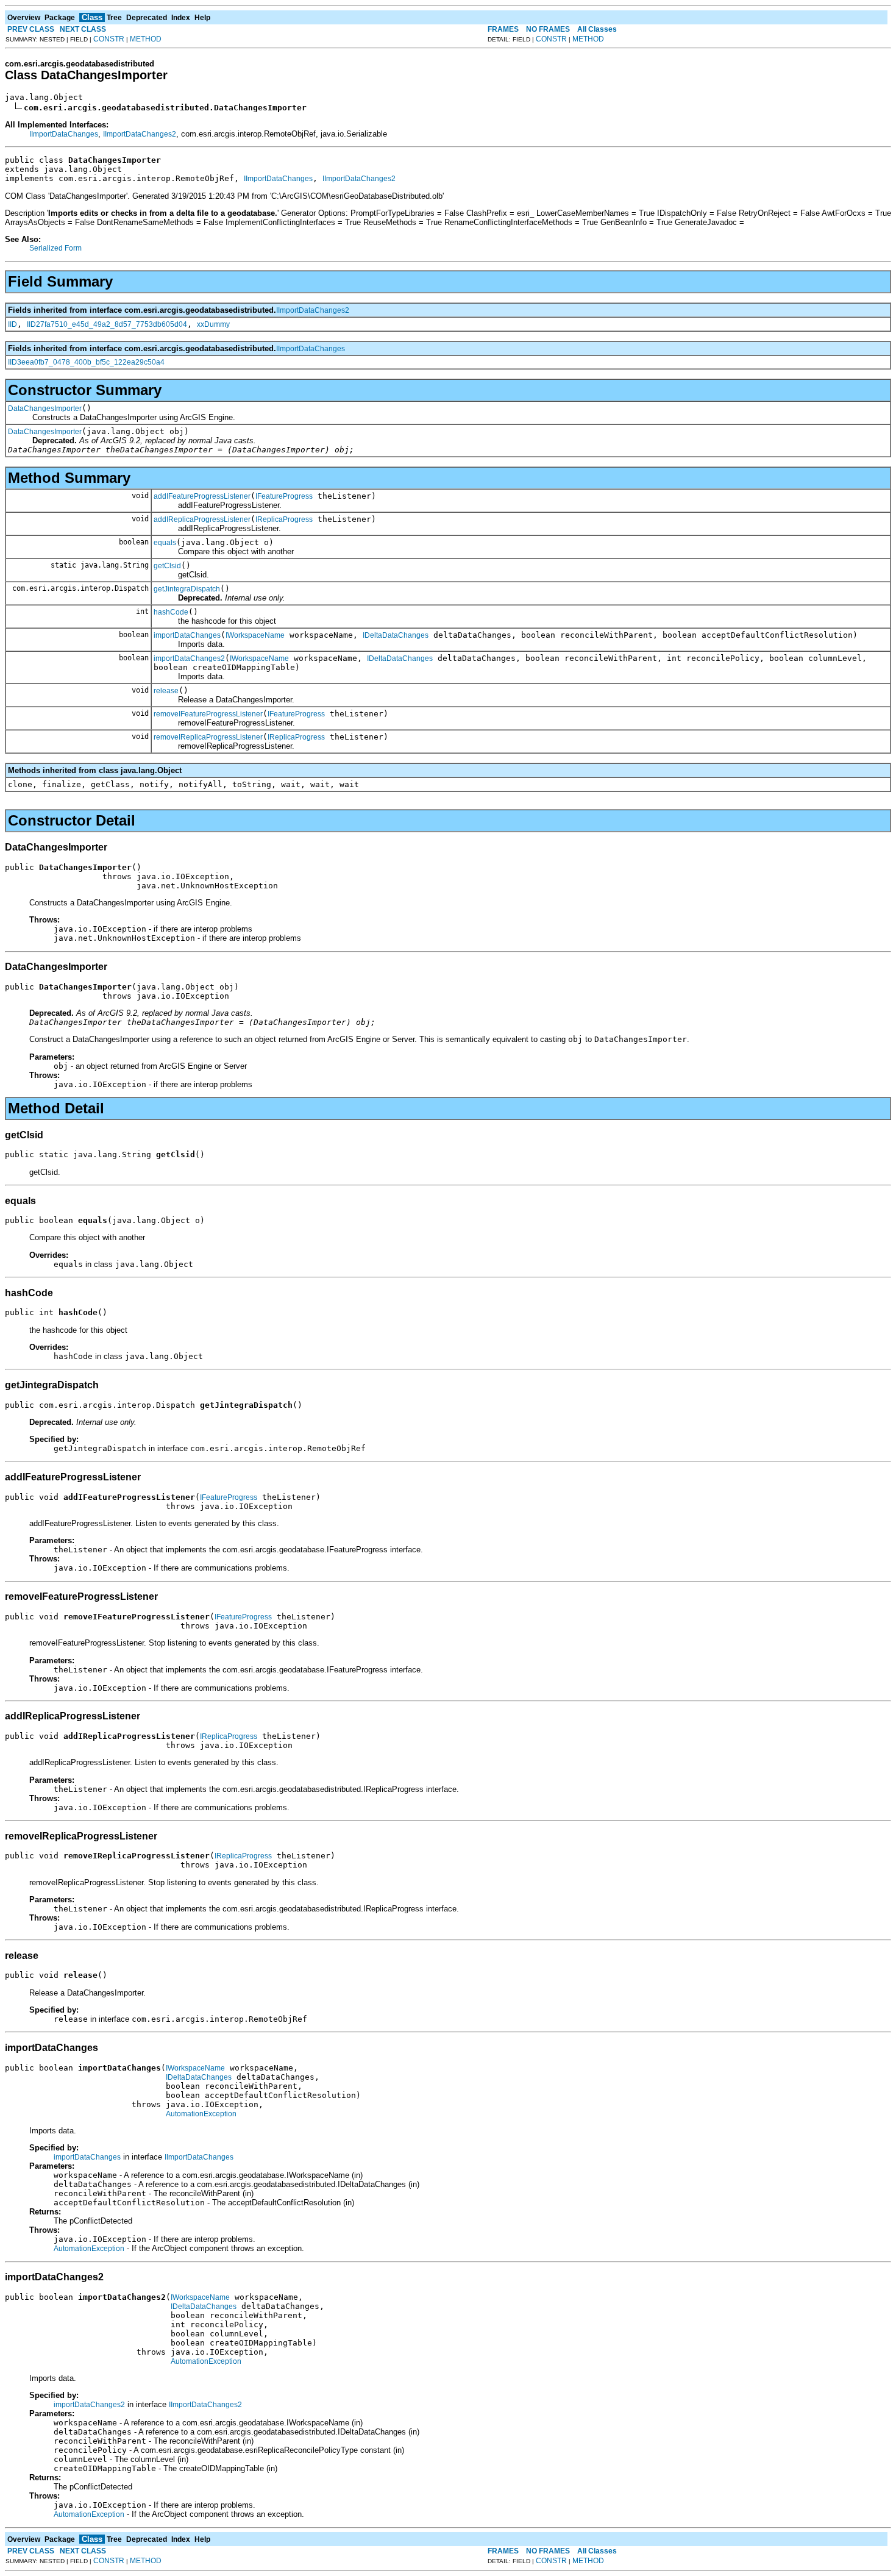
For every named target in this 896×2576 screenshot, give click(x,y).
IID (12, 324)
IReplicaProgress (284, 519)
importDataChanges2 (189, 658)
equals (165, 543)
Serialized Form (55, 248)
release (166, 691)
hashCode (171, 612)
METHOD (146, 39)
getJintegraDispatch (187, 589)
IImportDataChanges (64, 134)
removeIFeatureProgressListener (208, 714)
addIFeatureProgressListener (202, 496)
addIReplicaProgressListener (202, 519)
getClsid (167, 566)
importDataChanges (187, 635)
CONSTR (109, 39)
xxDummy (213, 324)
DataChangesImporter (45, 409)
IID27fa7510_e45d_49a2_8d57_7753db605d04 (107, 324)
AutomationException (201, 2114)
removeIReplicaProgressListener (208, 737)
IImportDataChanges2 (140, 134)
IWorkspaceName (255, 635)
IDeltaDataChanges (396, 635)
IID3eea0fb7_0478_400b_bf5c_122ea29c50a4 (86, 362)
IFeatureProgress (284, 496)
